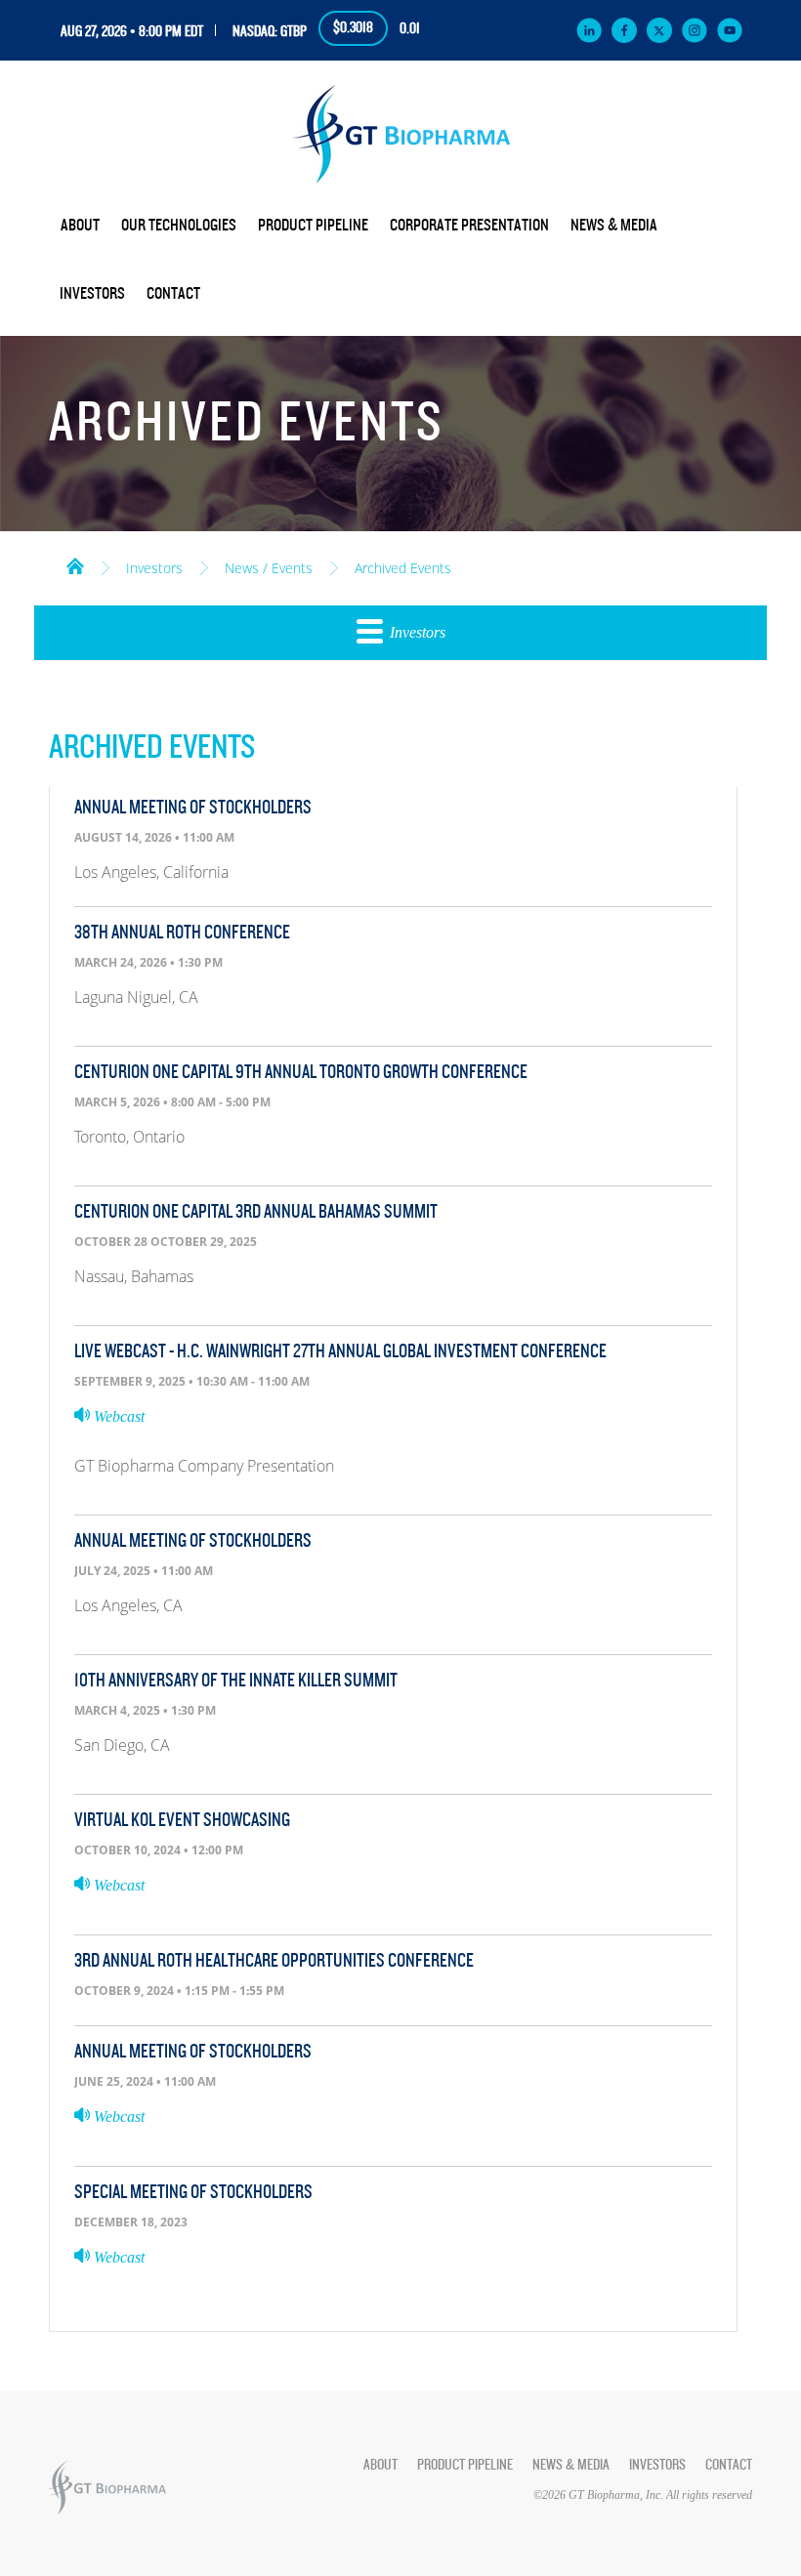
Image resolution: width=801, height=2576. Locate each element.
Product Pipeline (313, 226)
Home (75, 564)
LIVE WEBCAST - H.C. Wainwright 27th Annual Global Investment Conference (340, 1351)
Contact (173, 294)
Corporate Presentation (469, 226)
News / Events (269, 568)
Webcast (117, 1416)
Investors (92, 294)
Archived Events (403, 568)
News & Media (614, 226)
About (80, 226)
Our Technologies (179, 226)
